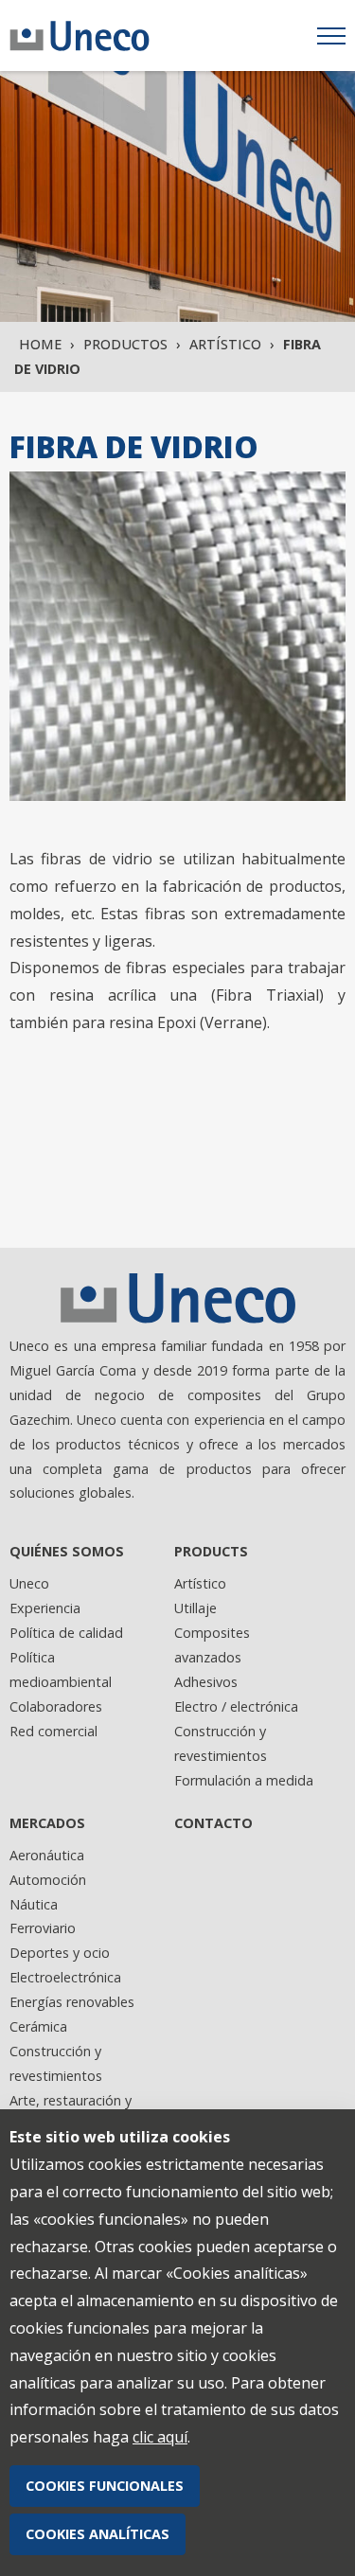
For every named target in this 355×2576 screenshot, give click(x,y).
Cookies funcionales (105, 2486)
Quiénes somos (67, 1551)
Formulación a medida (244, 1780)
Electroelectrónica (65, 1977)
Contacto (213, 1823)
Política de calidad (66, 1633)
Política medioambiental (61, 1670)
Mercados (47, 1823)
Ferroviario (43, 1928)
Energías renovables (72, 2002)
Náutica (34, 1904)
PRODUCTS (211, 1551)
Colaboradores (56, 1706)
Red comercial (53, 1731)
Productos (125, 344)
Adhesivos (206, 1682)
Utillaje (195, 1608)
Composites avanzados (212, 1645)
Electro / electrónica (236, 1706)
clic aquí (160, 2437)
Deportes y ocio (60, 1953)
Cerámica (38, 2026)
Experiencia (45, 1608)
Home (40, 344)
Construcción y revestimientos (221, 1743)
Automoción (48, 1880)
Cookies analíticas (98, 2534)
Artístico (225, 344)
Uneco (29, 1583)
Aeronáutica (47, 1855)
